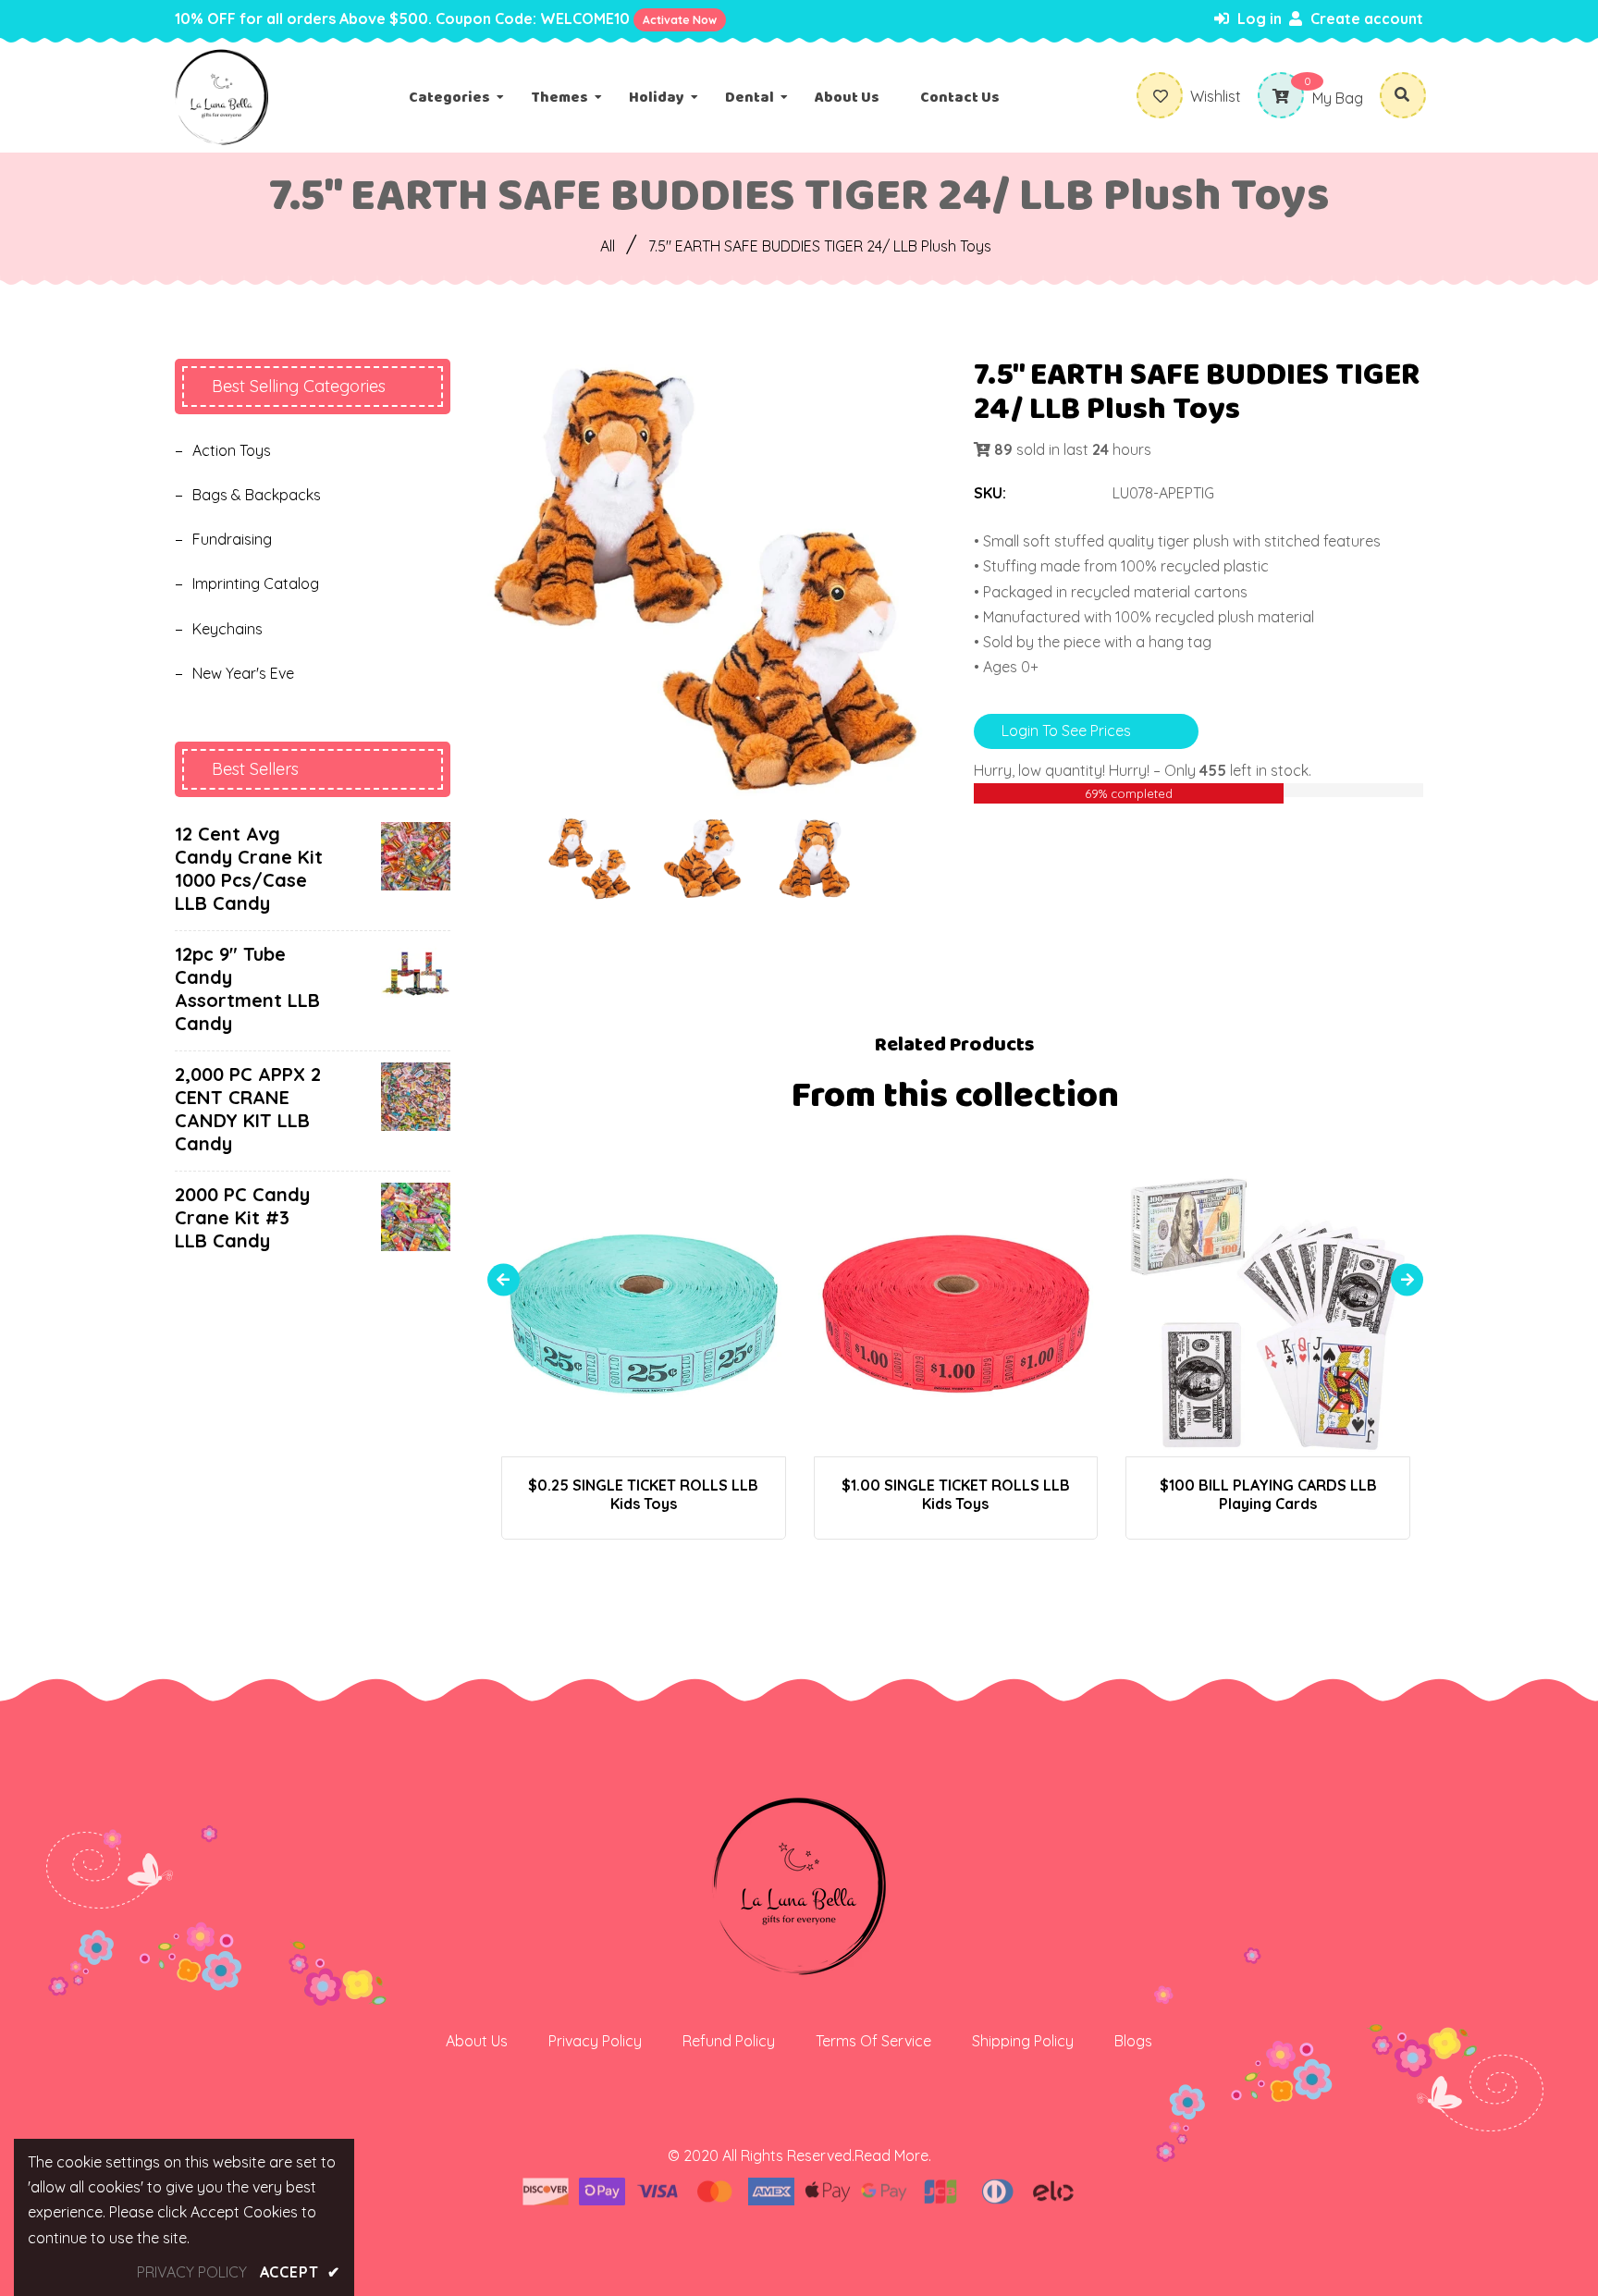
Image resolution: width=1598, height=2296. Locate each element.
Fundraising (232, 539)
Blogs (1133, 2041)
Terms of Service (873, 2041)
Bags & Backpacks (257, 495)
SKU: (990, 493)
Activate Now (680, 20)
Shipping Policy (1023, 2041)
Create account (1365, 18)
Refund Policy (729, 2041)
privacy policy (192, 2272)
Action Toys (232, 450)
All (608, 246)
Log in (1258, 18)
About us (477, 2041)
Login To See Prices (1066, 731)
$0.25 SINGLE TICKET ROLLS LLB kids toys (643, 1494)
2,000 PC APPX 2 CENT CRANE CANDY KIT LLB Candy (248, 1109)
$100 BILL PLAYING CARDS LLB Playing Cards (1268, 1494)
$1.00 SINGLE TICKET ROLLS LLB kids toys (956, 1494)
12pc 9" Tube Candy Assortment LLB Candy (247, 988)
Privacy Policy (595, 2041)
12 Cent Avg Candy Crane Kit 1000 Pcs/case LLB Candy (249, 868)
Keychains (227, 629)
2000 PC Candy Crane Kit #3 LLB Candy (242, 1217)
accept (300, 2272)
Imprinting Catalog (256, 583)
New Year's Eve (243, 673)
